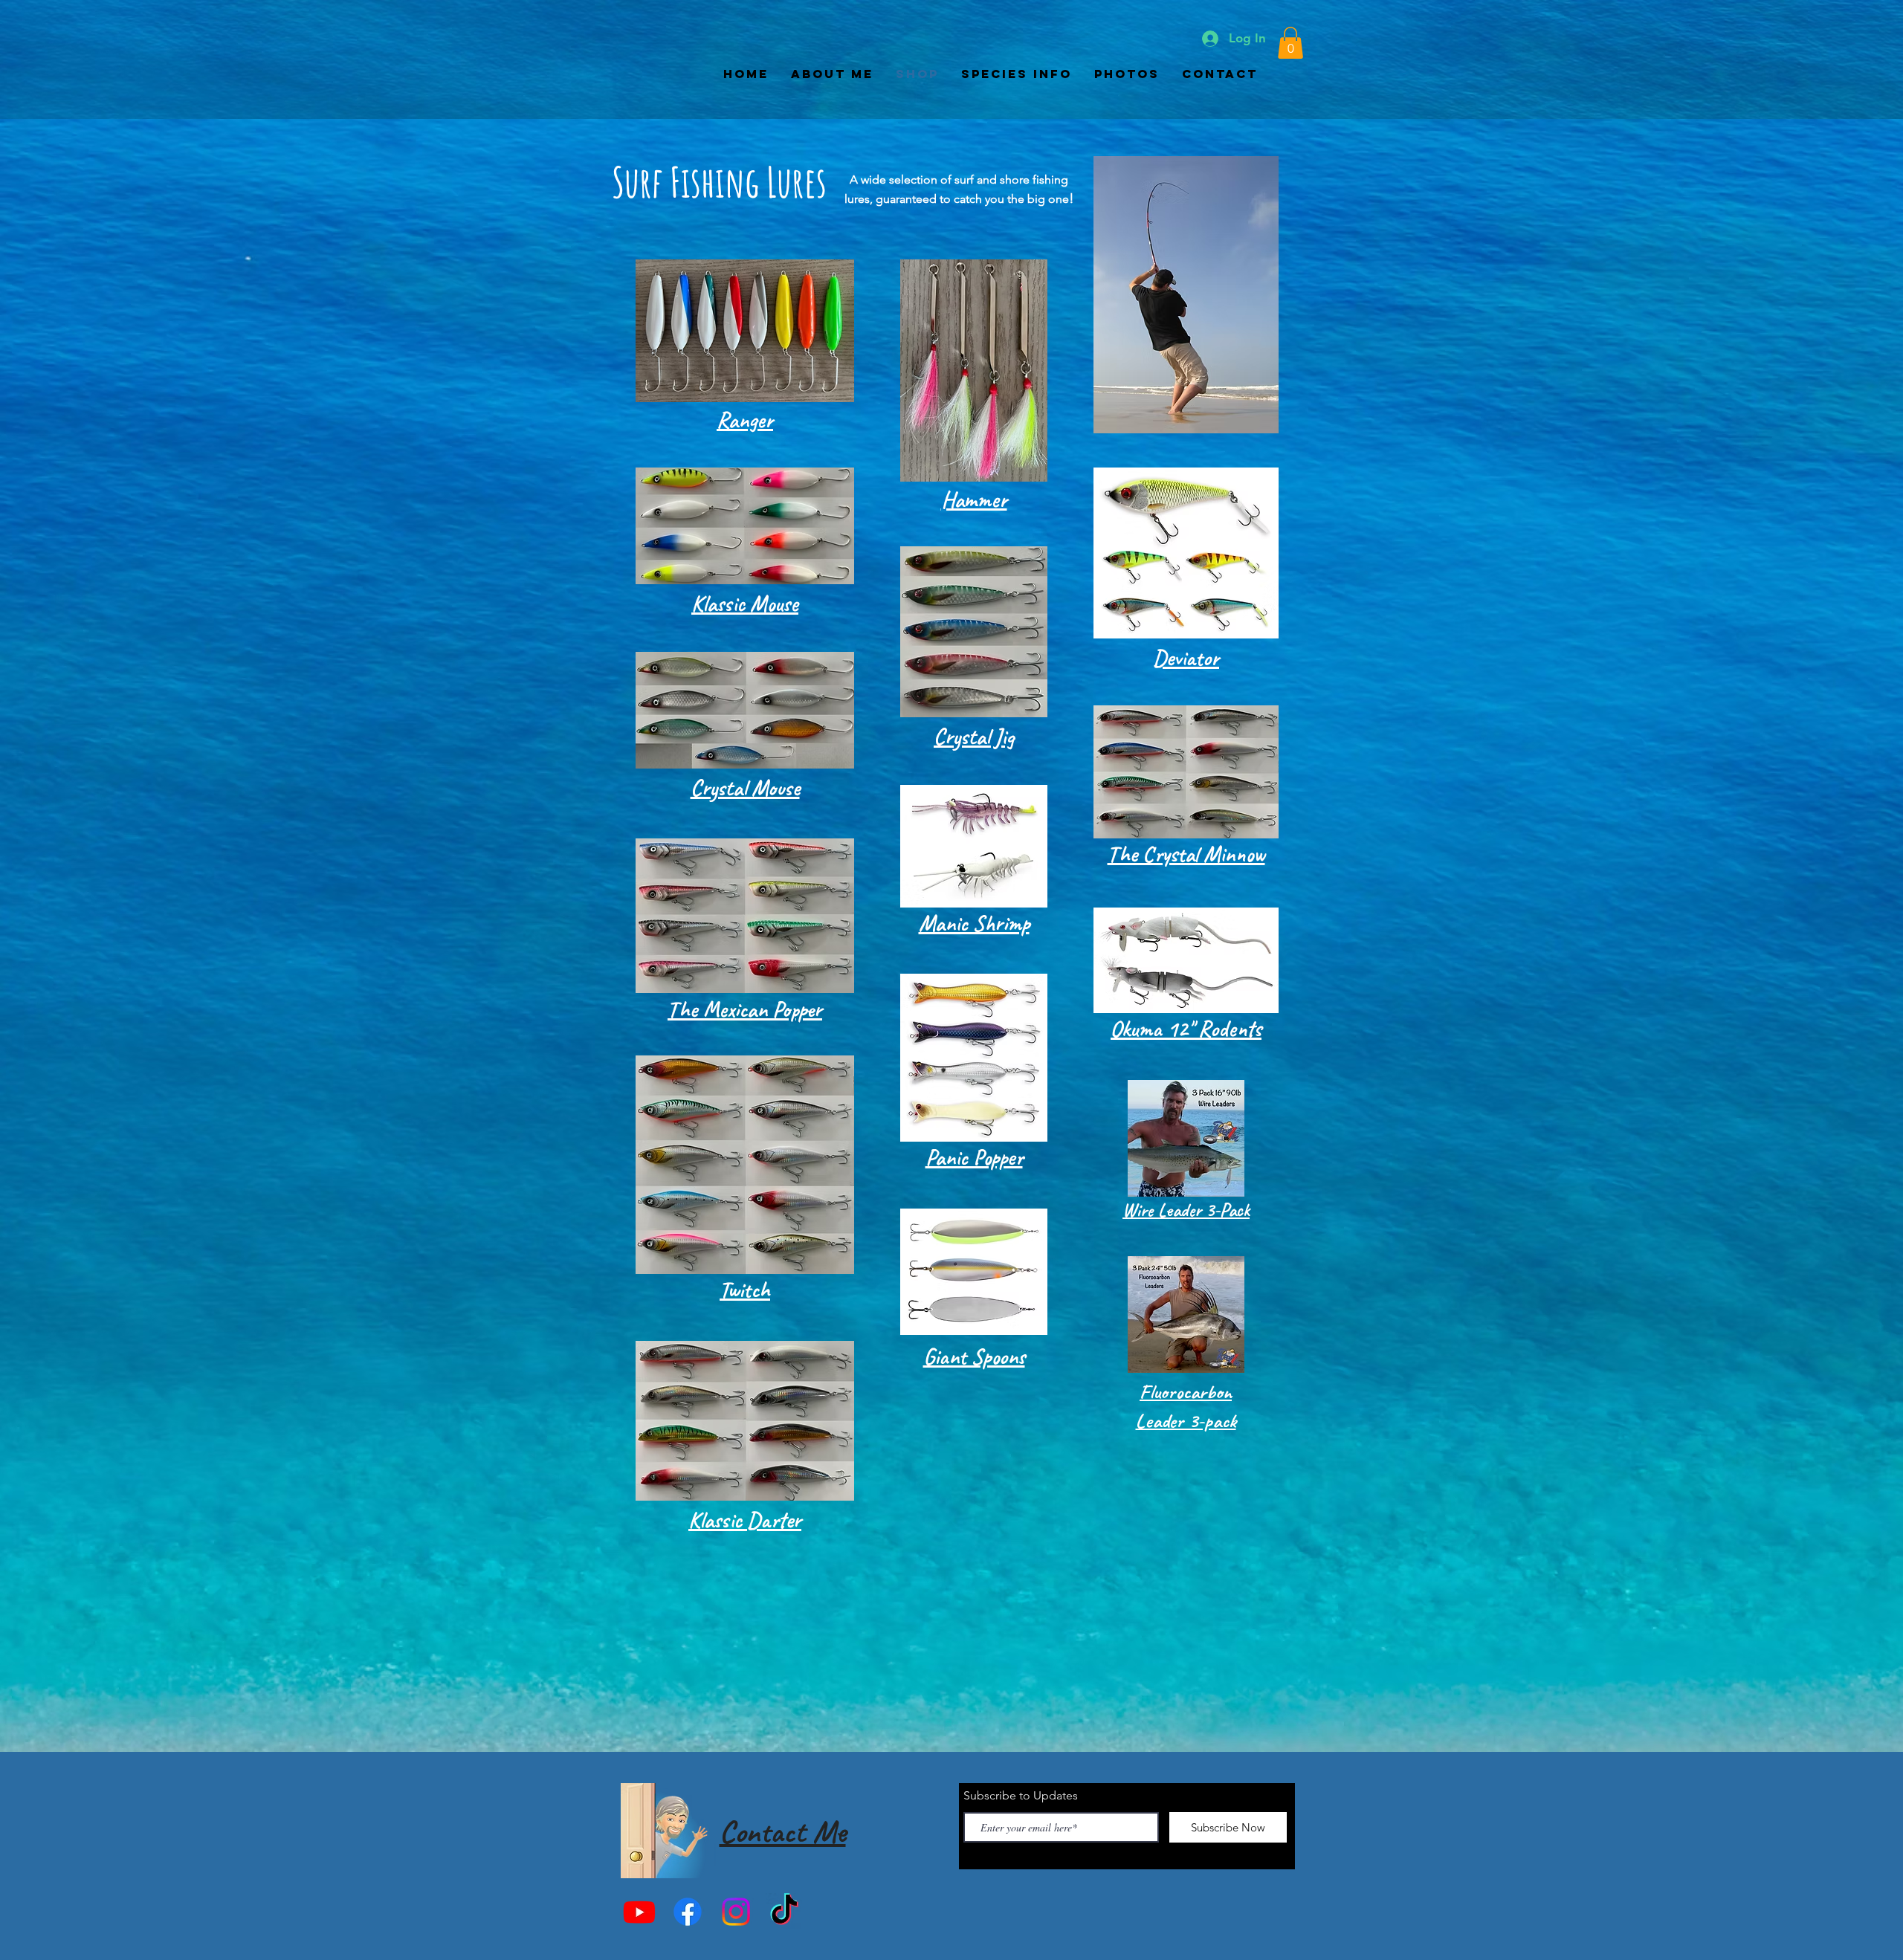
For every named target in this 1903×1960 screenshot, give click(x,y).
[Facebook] (688, 1912)
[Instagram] (736, 1912)
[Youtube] (639, 1912)
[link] (1290, 43)
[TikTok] (784, 1912)
